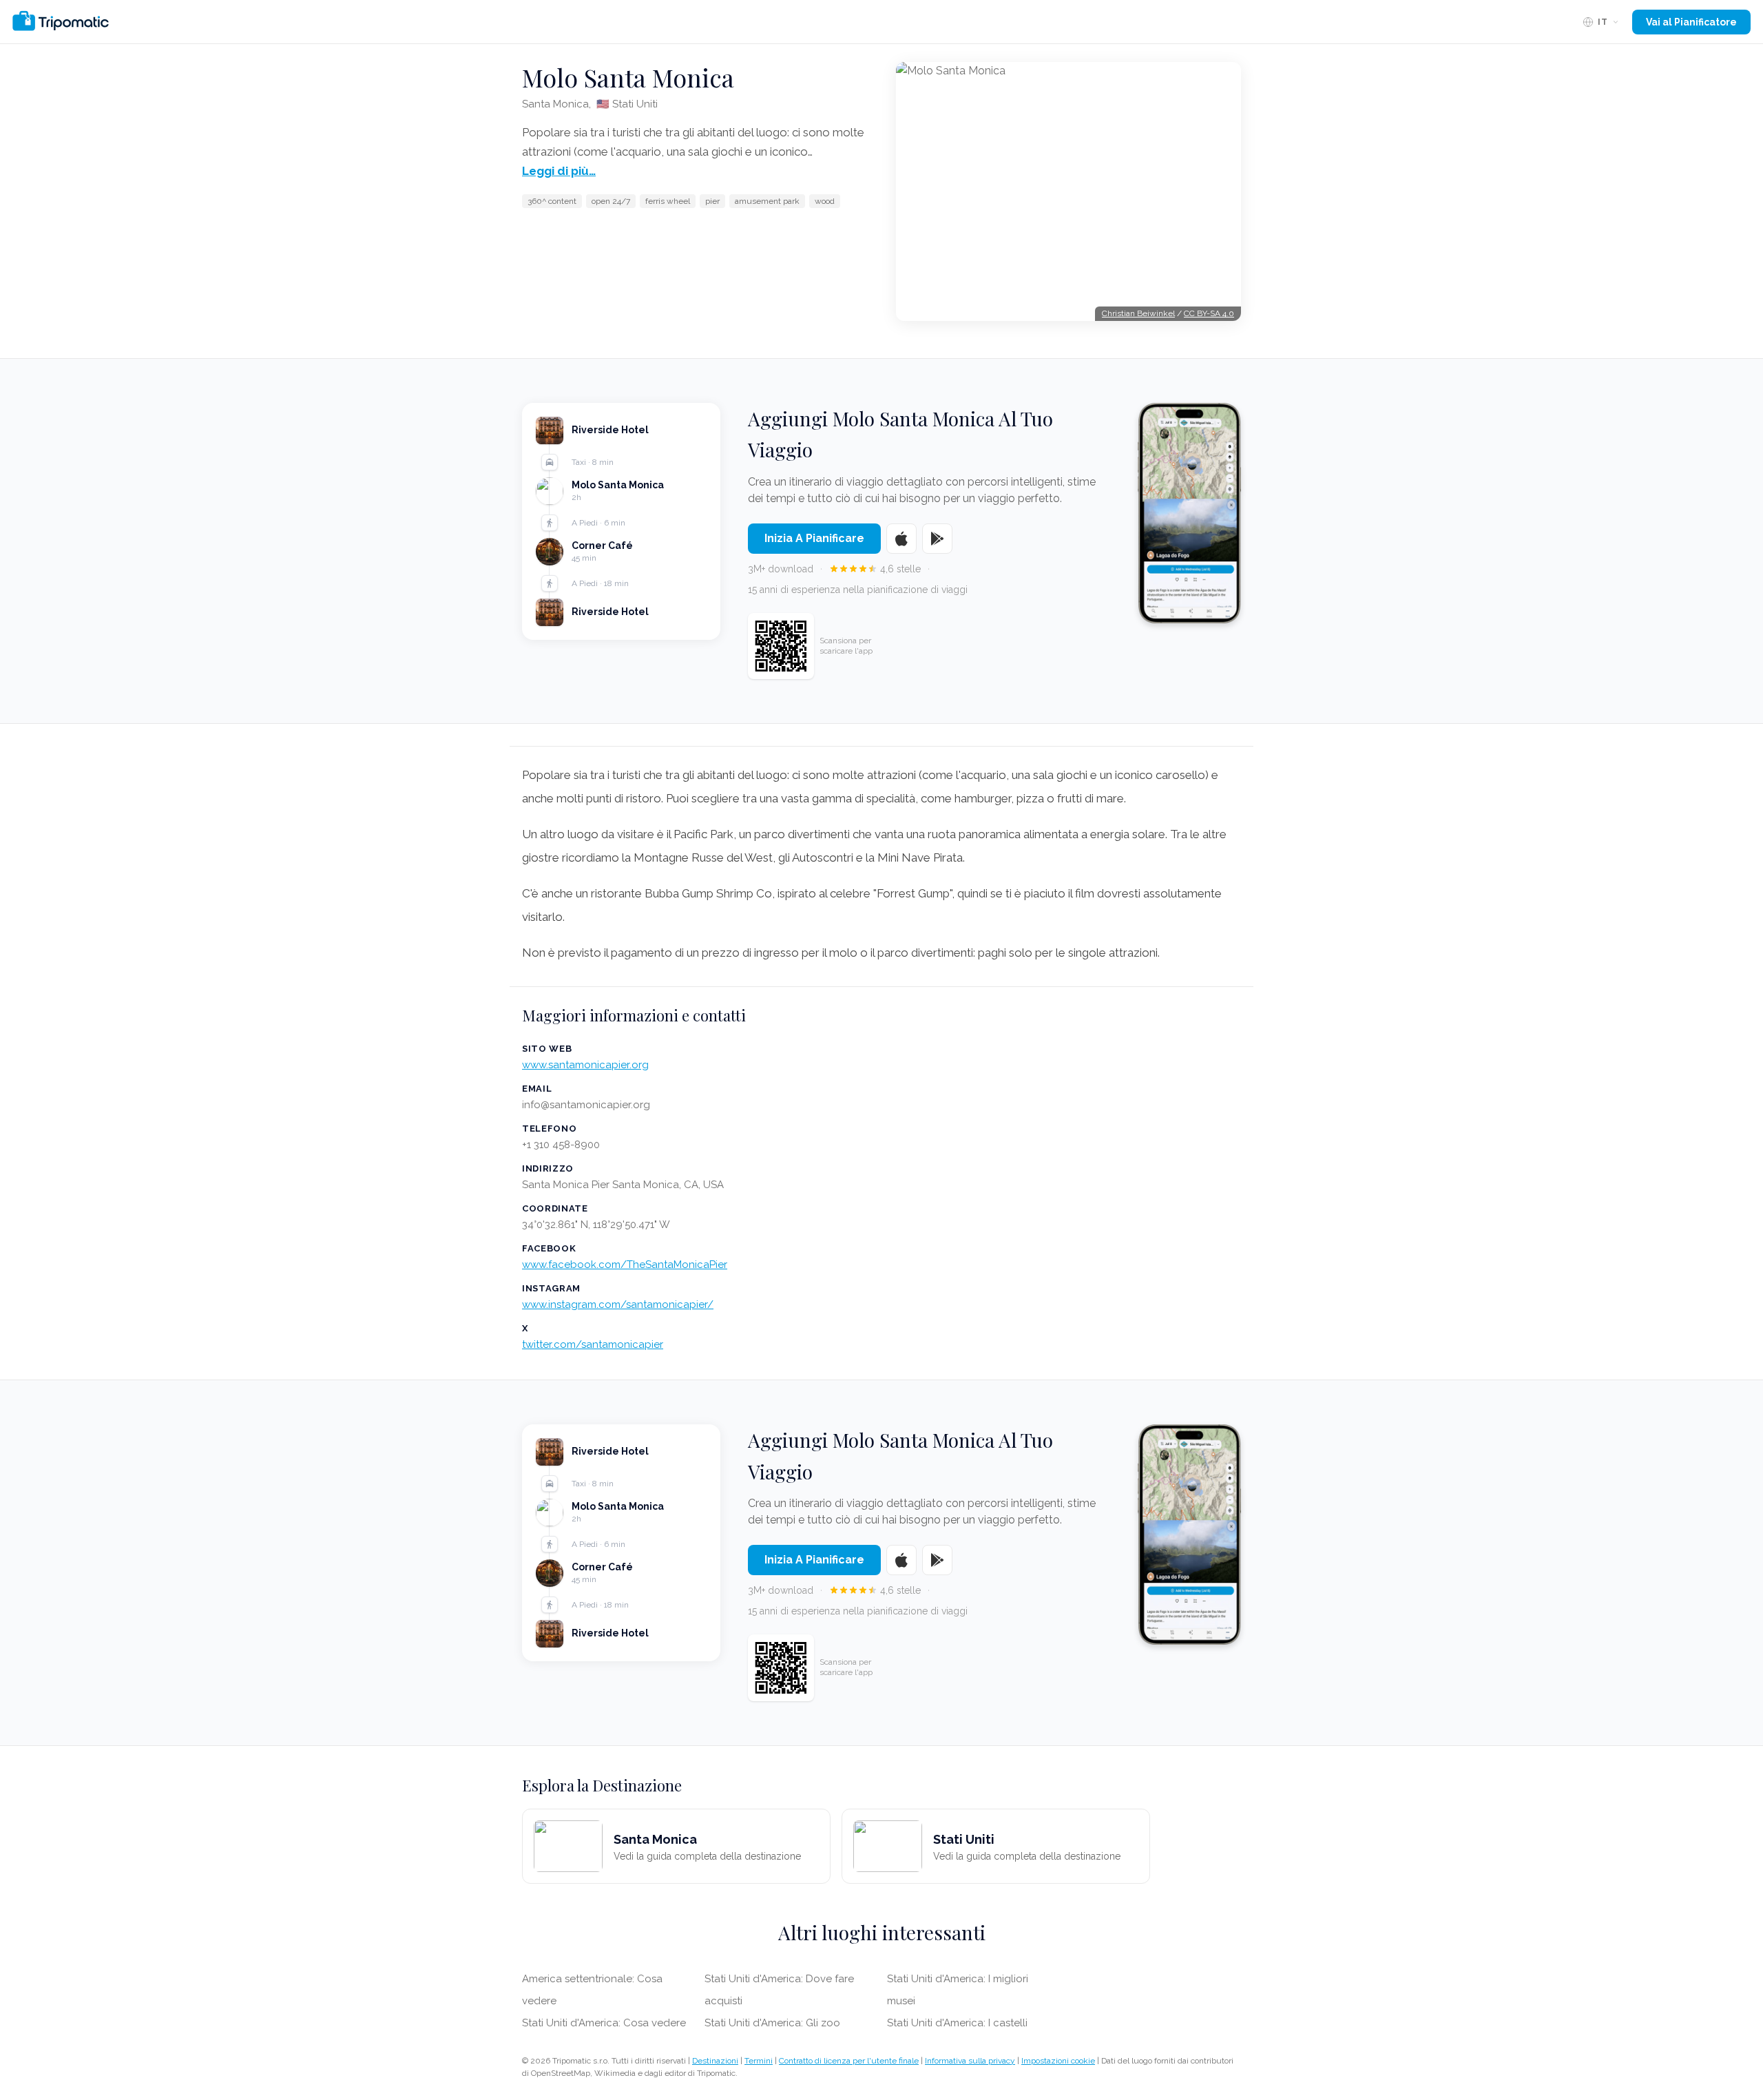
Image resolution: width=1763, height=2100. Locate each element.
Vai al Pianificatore (1691, 22)
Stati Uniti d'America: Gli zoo (772, 2023)
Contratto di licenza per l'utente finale (849, 2061)
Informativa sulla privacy (970, 2061)
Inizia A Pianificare (814, 538)
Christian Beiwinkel (1138, 313)
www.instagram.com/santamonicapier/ (618, 1304)
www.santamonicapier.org (585, 1065)
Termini (759, 2061)
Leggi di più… (559, 171)
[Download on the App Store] (901, 539)
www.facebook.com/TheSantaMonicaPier (625, 1265)
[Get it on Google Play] (937, 539)
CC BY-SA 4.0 (1209, 313)
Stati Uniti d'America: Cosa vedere (604, 2023)
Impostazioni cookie (1058, 2061)
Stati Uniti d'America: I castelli (957, 2023)
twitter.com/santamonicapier (593, 1344)
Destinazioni (715, 2061)
